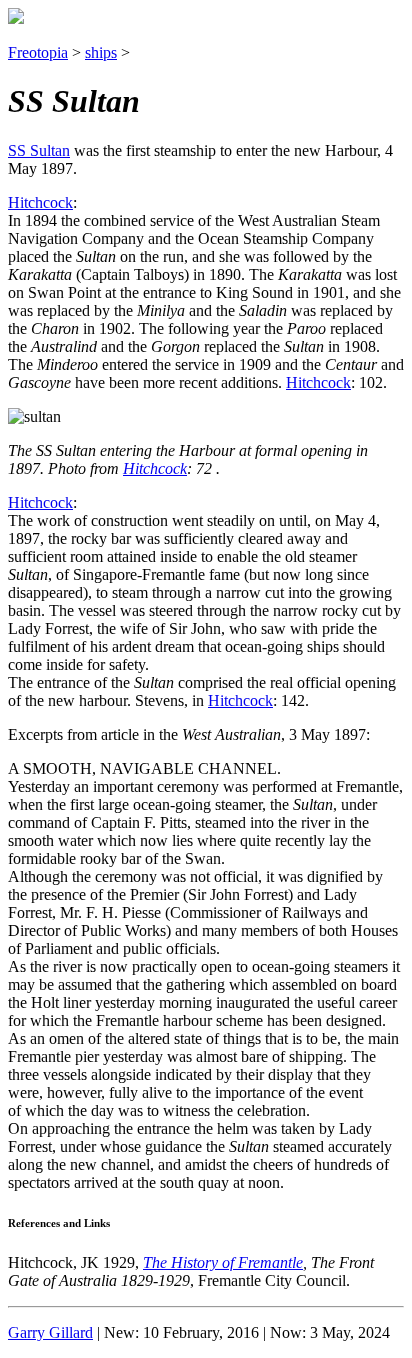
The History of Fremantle (223, 1262)
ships (101, 52)
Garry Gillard (50, 1332)
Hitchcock (40, 202)
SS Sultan (39, 150)
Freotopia (38, 52)
